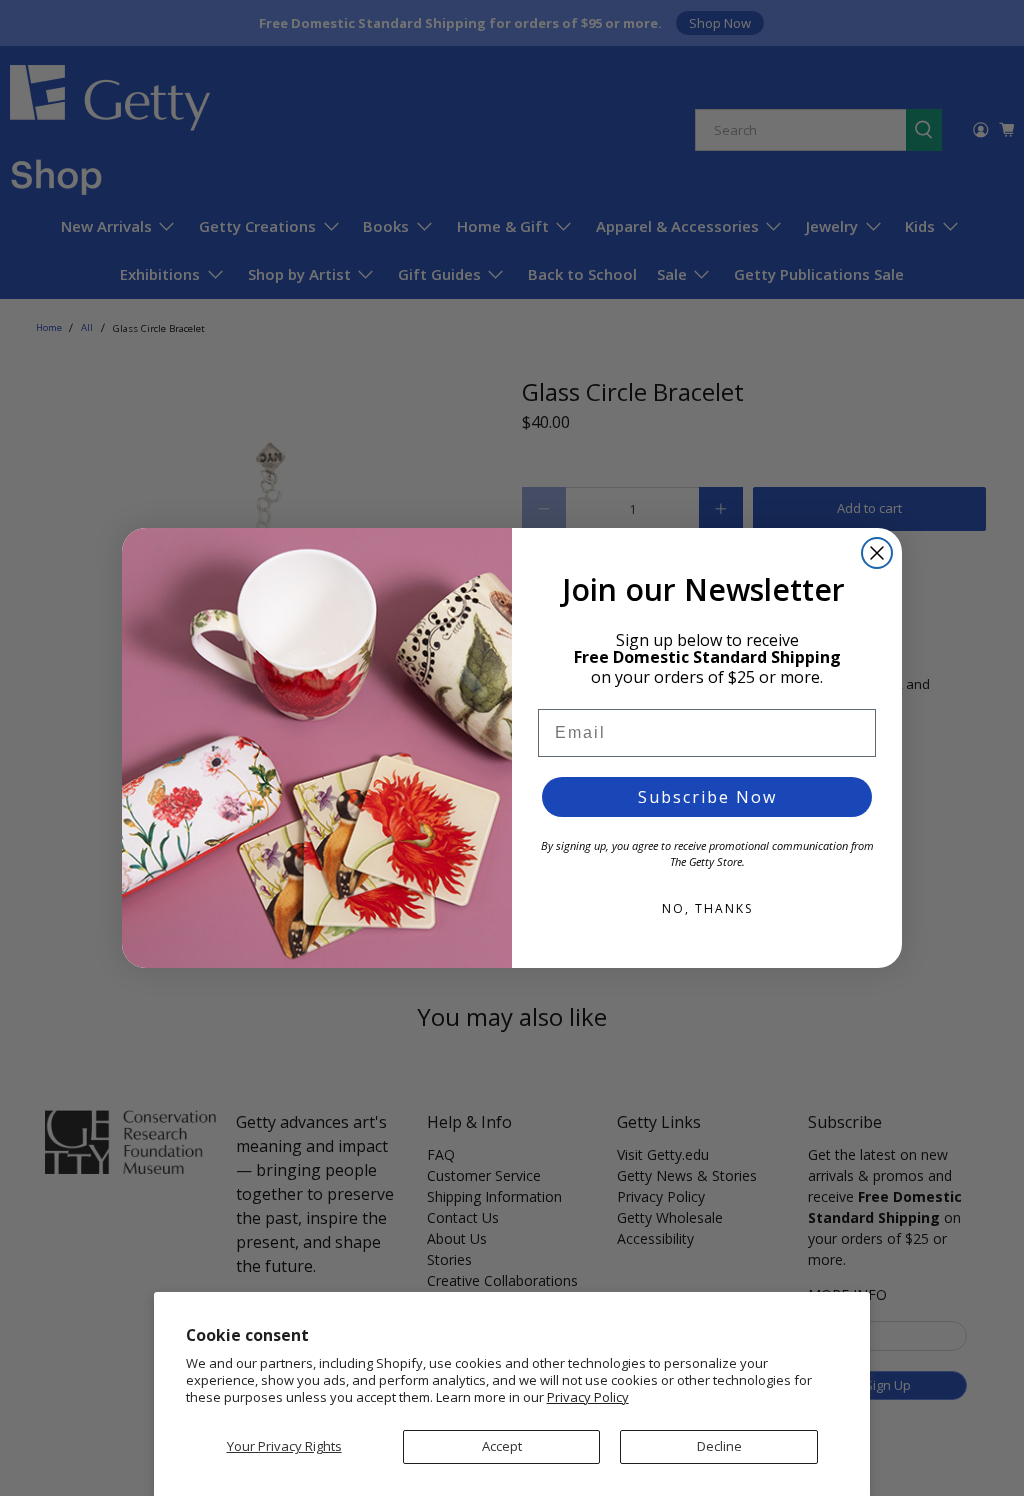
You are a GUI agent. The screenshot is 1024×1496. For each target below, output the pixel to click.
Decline (719, 1446)
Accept (502, 1446)
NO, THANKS (707, 908)
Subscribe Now (707, 797)
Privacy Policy (588, 1397)
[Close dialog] (877, 553)
